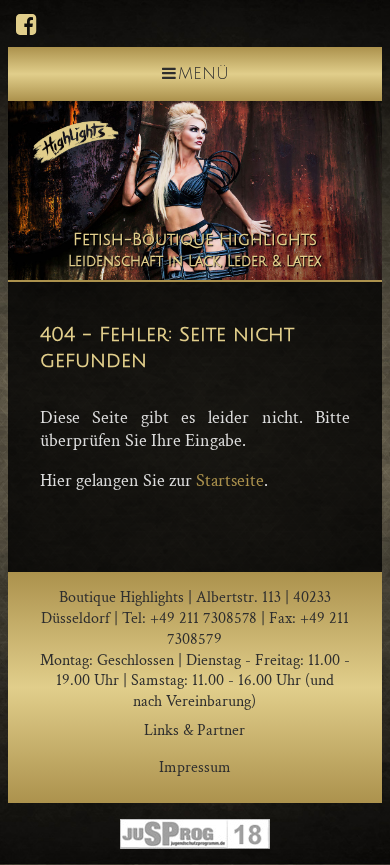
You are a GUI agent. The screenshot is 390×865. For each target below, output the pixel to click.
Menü (203, 74)
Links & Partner (194, 730)
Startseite (230, 480)
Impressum (195, 767)
